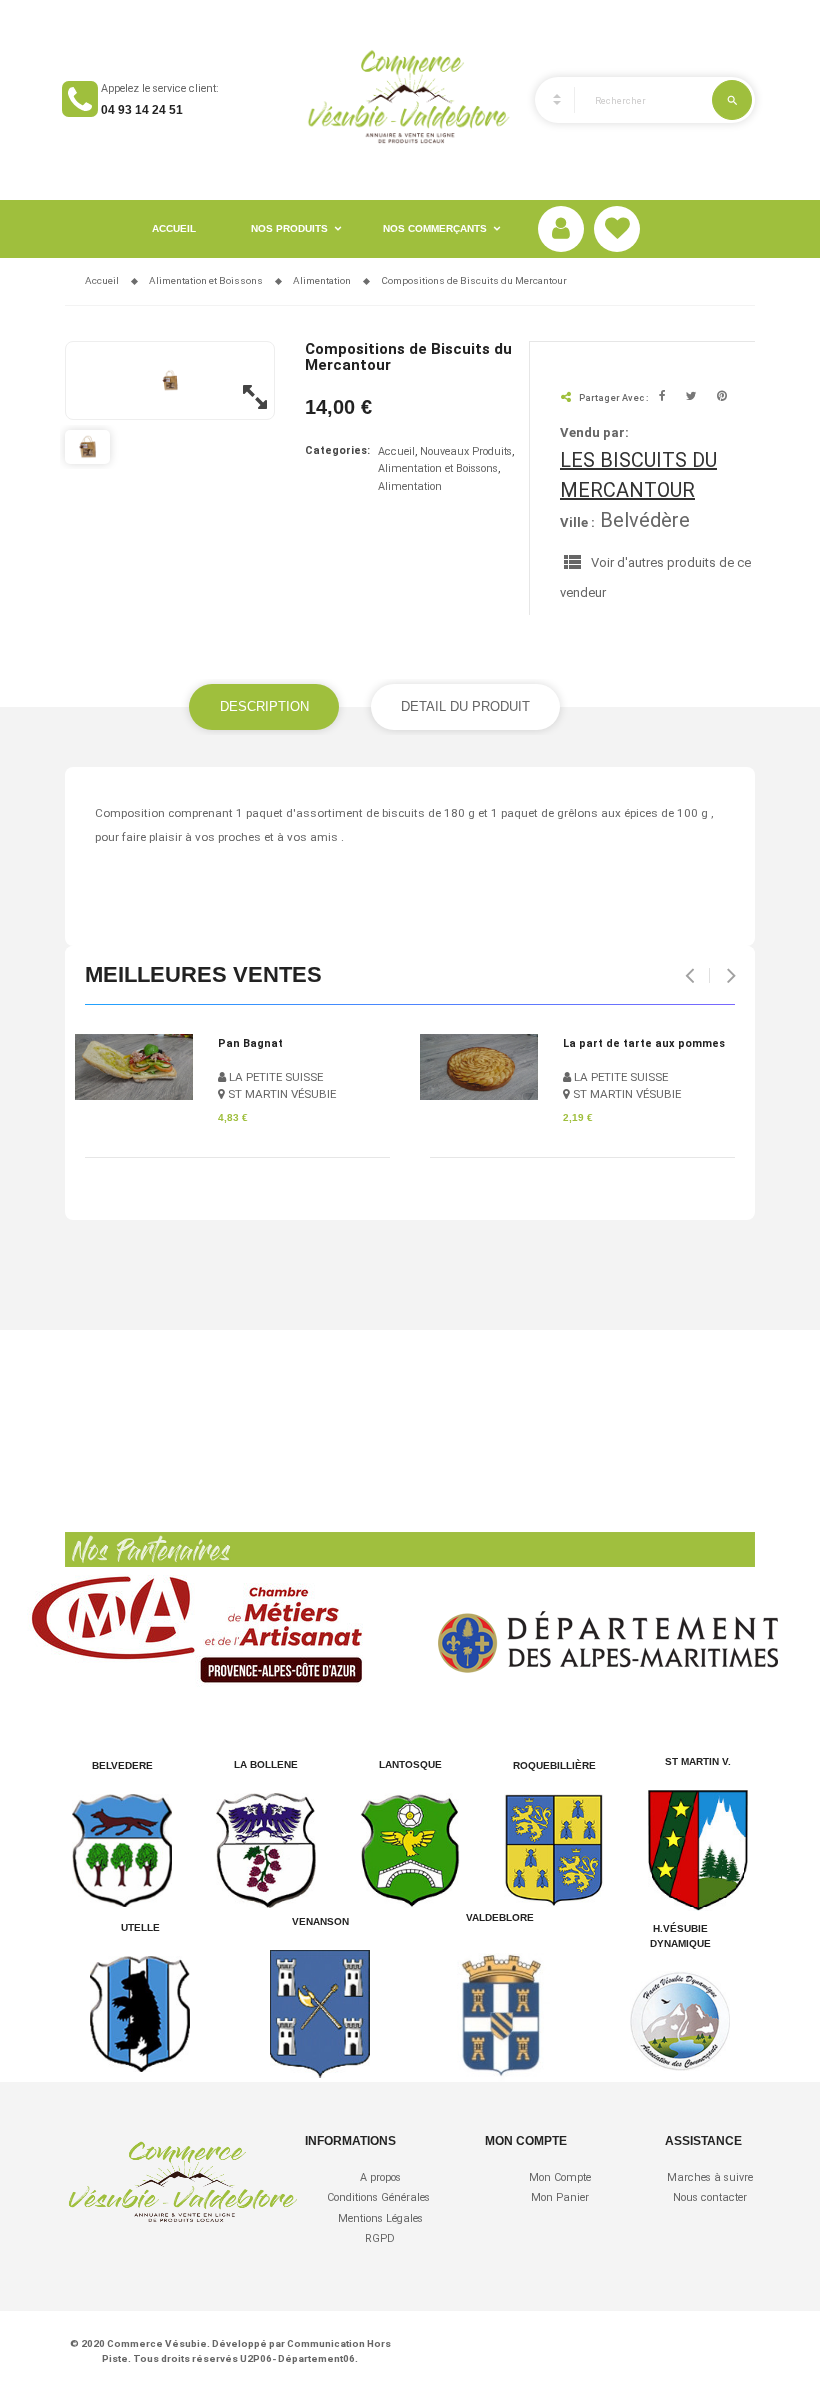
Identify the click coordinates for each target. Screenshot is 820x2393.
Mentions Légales (380, 2218)
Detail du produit (465, 706)
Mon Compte (560, 2177)
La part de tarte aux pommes (644, 1043)
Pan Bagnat (250, 1043)
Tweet (691, 398)
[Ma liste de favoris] (617, 229)
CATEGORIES (548, 100)
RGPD (380, 2238)
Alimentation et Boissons (438, 468)
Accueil (174, 228)
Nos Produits (289, 228)
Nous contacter (710, 2197)
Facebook (662, 398)
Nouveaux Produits (466, 451)
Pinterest (722, 398)
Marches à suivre (710, 2177)
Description (264, 706)
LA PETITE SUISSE (274, 1077)
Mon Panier (560, 2197)
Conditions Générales (380, 2197)
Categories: (337, 450)
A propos (380, 2177)
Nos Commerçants (435, 228)
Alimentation (410, 486)
